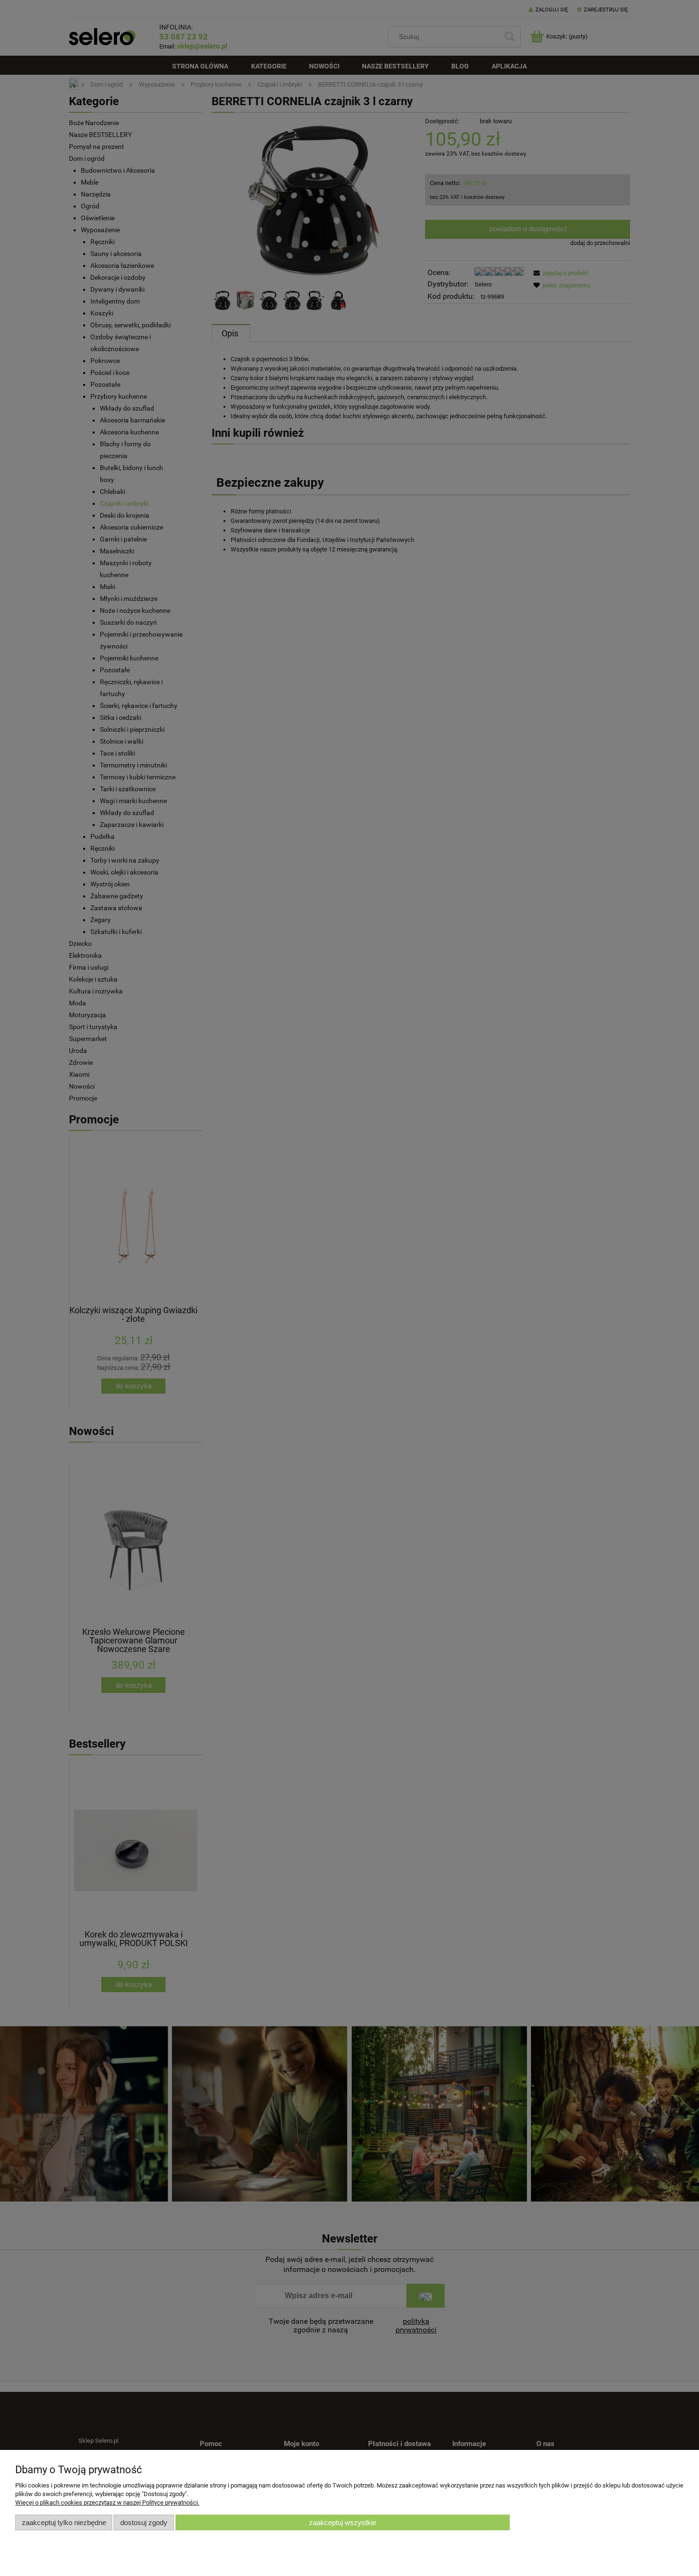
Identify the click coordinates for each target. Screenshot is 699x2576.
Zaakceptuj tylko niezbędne (64, 2522)
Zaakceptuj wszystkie (343, 2522)
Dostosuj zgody (144, 2522)
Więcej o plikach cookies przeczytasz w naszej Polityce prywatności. (107, 2502)
